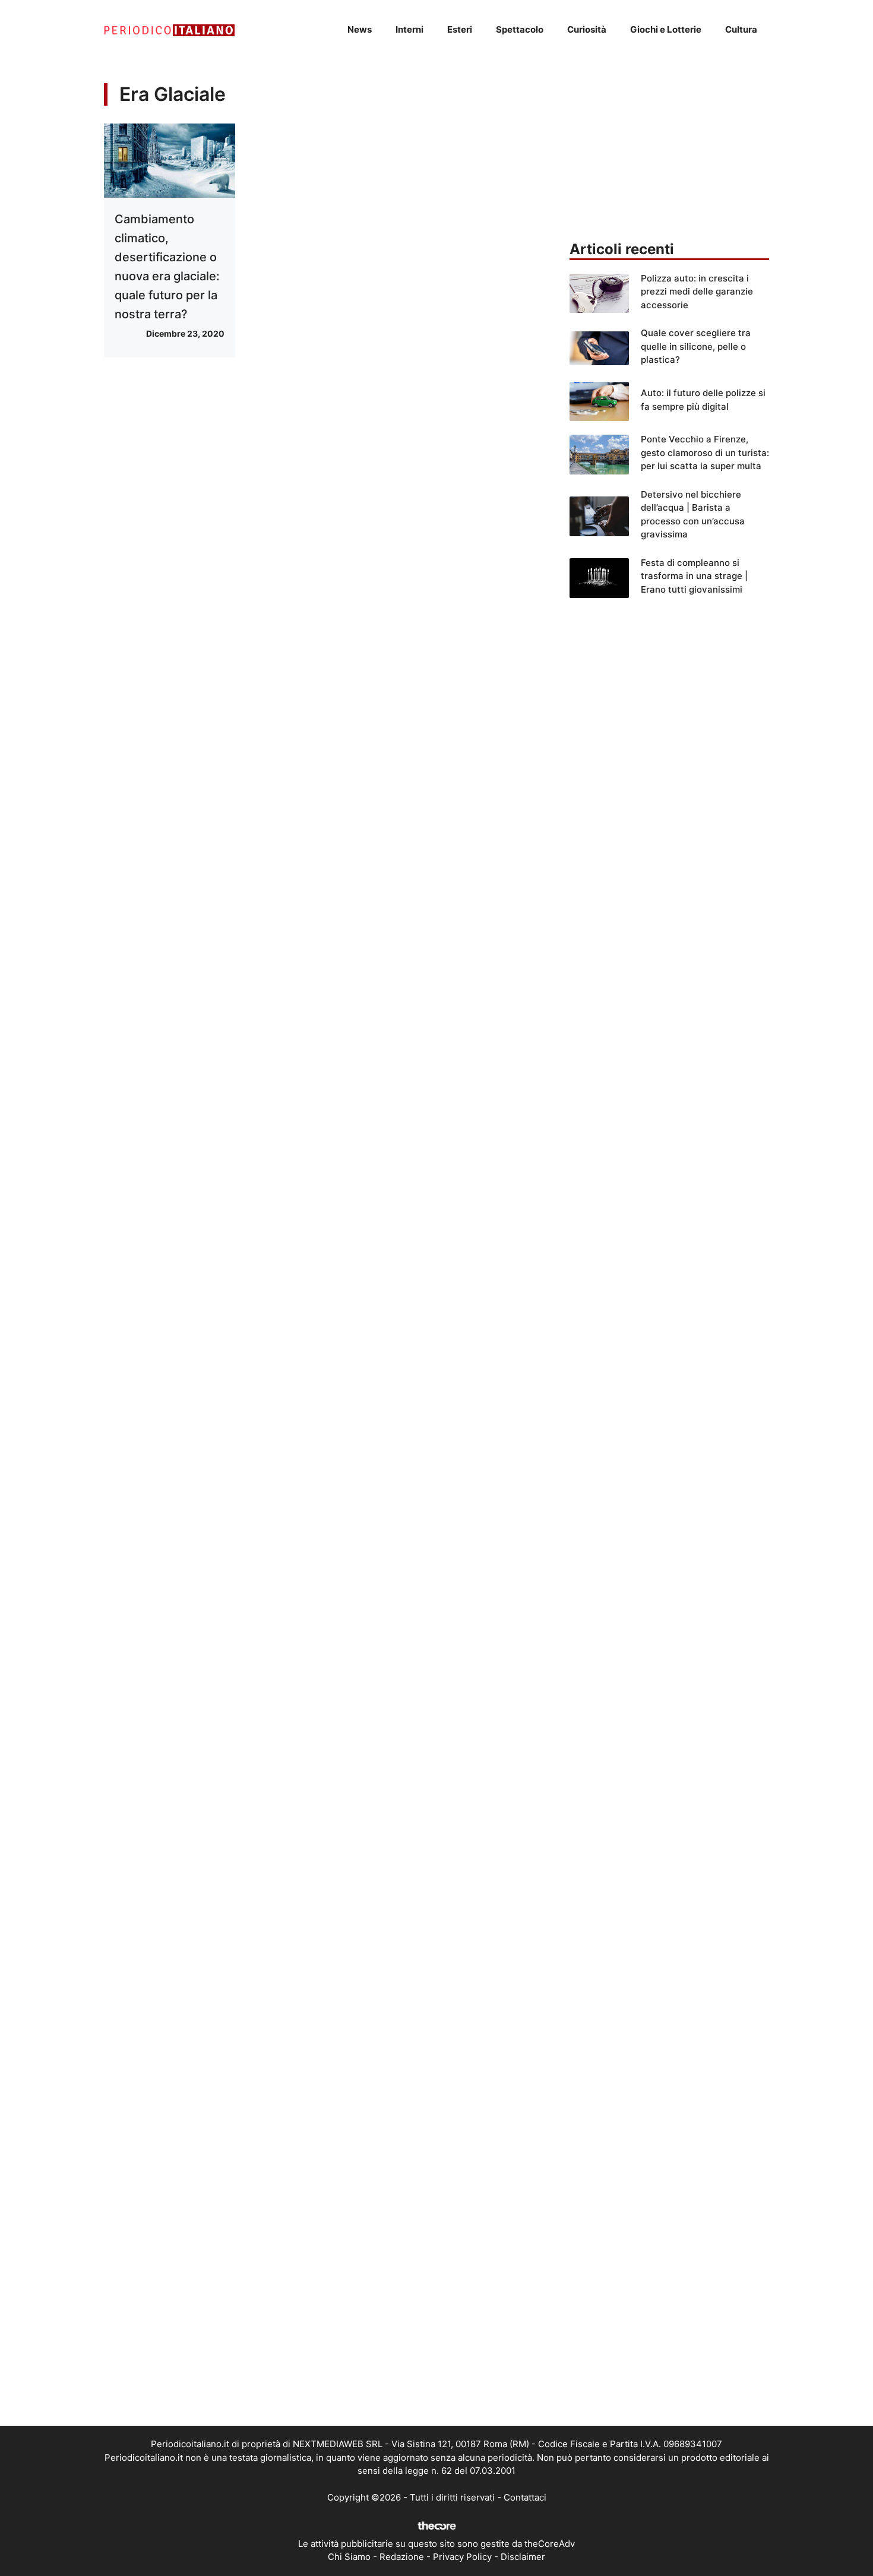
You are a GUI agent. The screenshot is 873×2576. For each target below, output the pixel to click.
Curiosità (587, 29)
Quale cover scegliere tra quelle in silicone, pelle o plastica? (696, 346)
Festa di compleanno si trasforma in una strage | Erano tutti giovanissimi (694, 576)
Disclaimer (523, 2557)
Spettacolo (520, 29)
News (360, 29)
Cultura (741, 29)
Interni (409, 29)
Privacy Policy (462, 2557)
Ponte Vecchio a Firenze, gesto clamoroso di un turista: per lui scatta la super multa (705, 452)
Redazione (402, 2557)
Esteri (460, 29)
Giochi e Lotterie (666, 29)
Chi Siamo (349, 2557)
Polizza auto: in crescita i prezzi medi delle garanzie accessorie (697, 292)
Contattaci (525, 2497)
